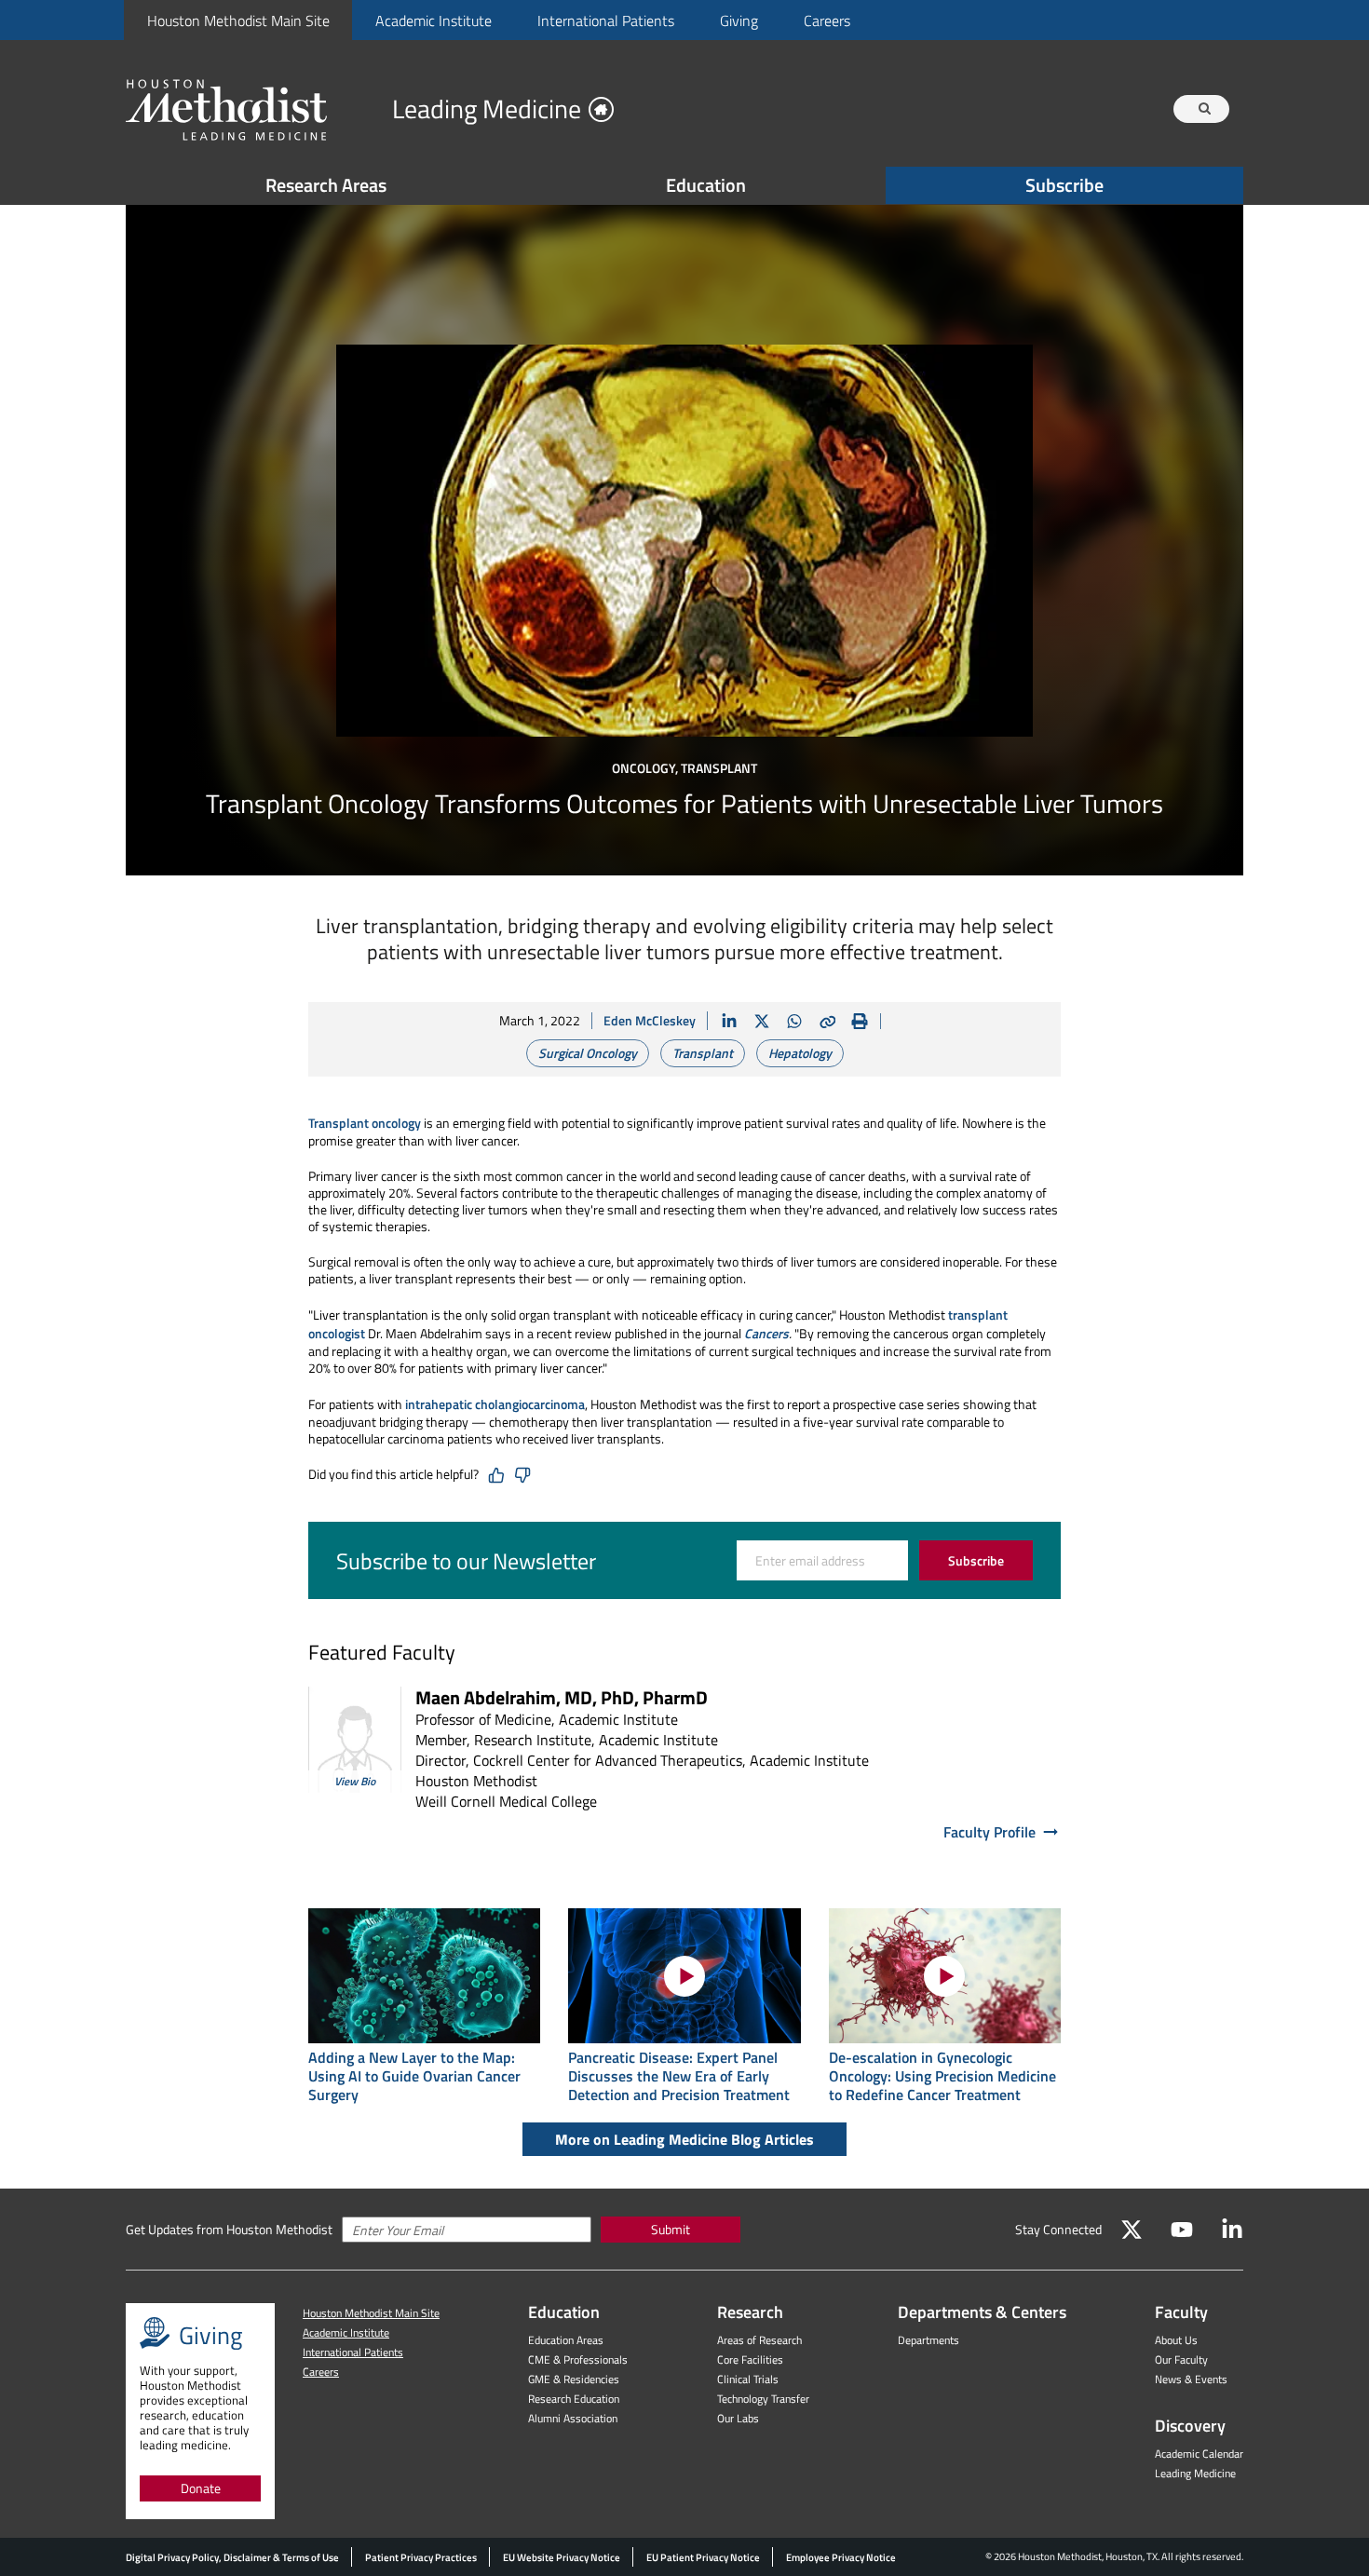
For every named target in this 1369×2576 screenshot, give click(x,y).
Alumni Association (573, 2418)
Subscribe (1064, 185)
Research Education (574, 2399)
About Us (1176, 2340)
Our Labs (738, 2418)
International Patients (606, 20)
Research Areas (326, 185)
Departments (928, 2340)
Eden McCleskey (650, 1020)
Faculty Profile (989, 1832)
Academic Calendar (1199, 2454)
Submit (671, 2229)
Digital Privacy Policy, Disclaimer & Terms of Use (232, 2557)
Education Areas (566, 2340)
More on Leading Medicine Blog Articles (684, 2139)
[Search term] (1204, 109)
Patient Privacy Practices (421, 2557)
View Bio (355, 1781)
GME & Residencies (574, 2379)
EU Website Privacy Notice (562, 2557)
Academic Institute (434, 20)
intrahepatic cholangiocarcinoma (495, 1404)
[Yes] (496, 1475)
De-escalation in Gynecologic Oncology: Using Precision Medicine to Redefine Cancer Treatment (942, 2076)
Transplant (703, 1053)
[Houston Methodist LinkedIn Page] (1232, 2230)
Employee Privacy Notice (841, 2557)
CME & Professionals (578, 2359)
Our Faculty (1181, 2359)
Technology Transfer (763, 2399)
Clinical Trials (748, 2379)
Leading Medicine (1195, 2473)
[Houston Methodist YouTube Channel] (1182, 2230)
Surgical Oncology (588, 1053)
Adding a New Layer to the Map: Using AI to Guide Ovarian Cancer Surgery (414, 2076)
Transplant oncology (365, 1123)
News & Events (1191, 2379)
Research (750, 2312)
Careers (827, 20)
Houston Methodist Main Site (238, 20)
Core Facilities (750, 2359)
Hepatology (800, 1053)
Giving (739, 20)
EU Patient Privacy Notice (703, 2557)
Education (706, 185)
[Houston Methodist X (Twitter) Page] (1132, 2230)
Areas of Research (759, 2340)
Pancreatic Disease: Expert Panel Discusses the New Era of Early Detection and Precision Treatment (679, 2076)
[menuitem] (238, 20)
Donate (201, 2488)
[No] (522, 1475)
